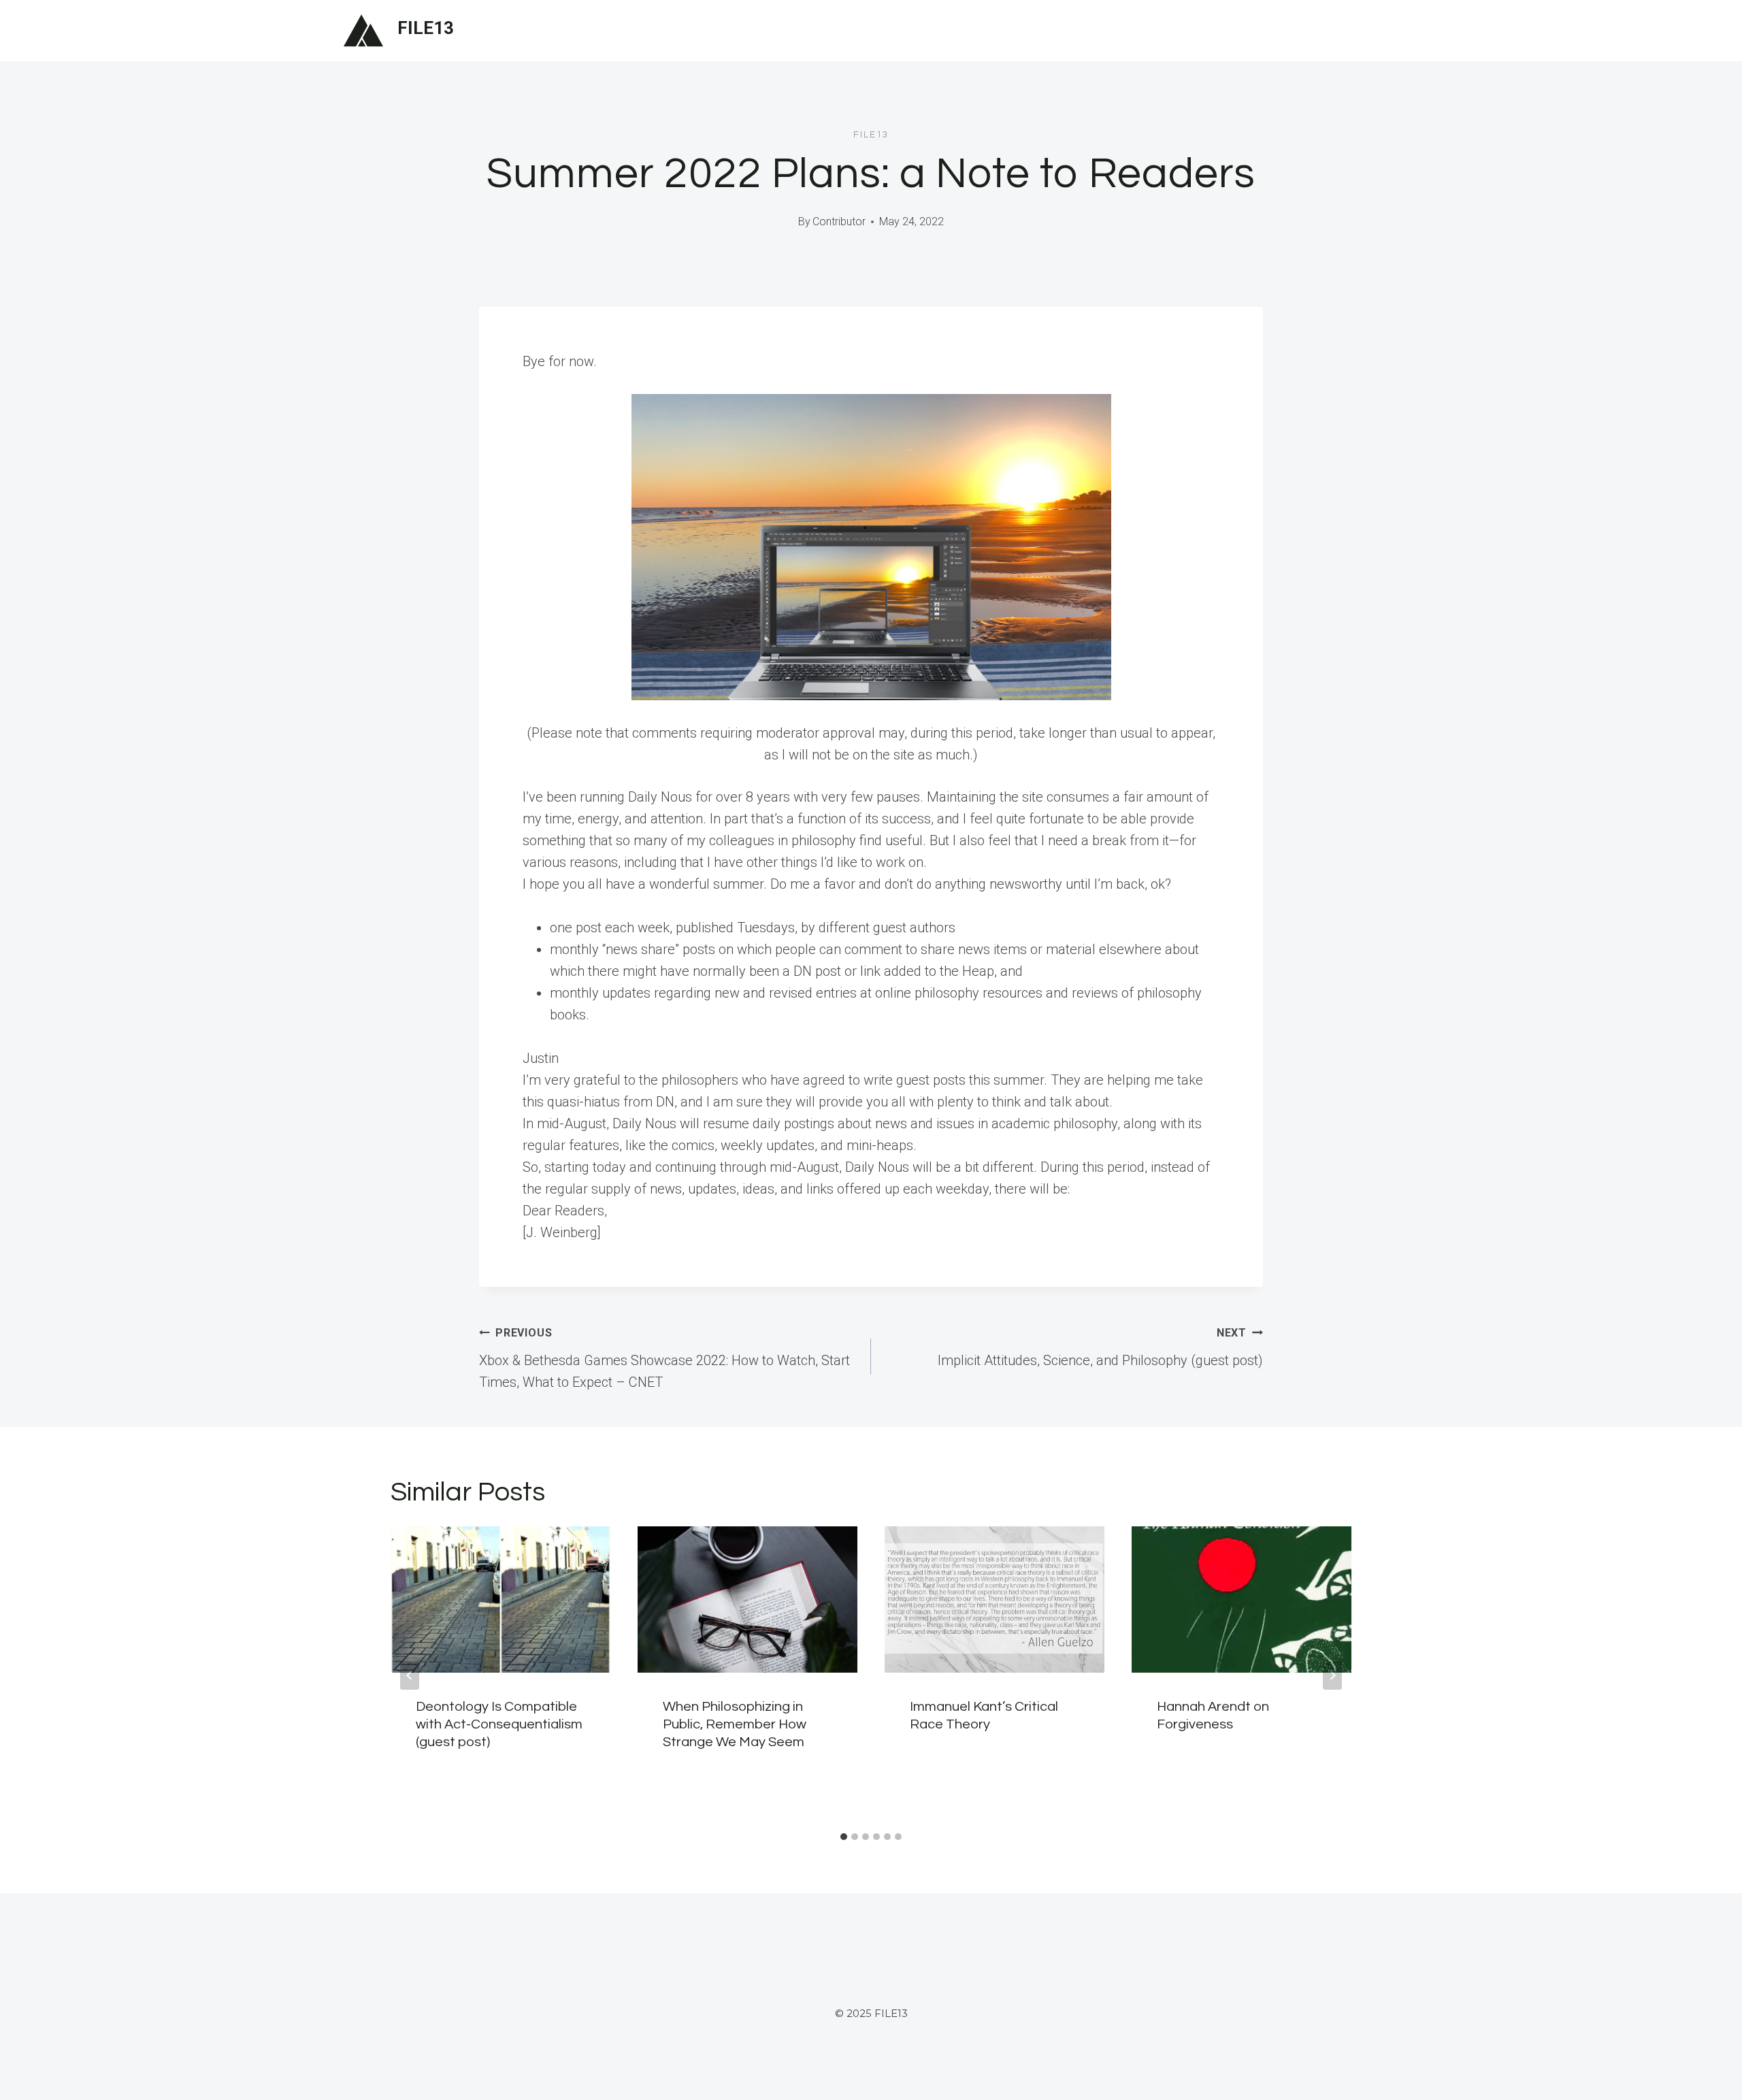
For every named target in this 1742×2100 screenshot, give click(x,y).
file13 (871, 135)
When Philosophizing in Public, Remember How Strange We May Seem (735, 1724)
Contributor (839, 222)
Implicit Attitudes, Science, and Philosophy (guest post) (1100, 1347)
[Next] (1332, 1675)
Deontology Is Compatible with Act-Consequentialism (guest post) (499, 1724)
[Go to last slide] (410, 1675)
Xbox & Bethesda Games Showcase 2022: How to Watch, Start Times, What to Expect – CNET (664, 1358)
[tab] (844, 1837)
